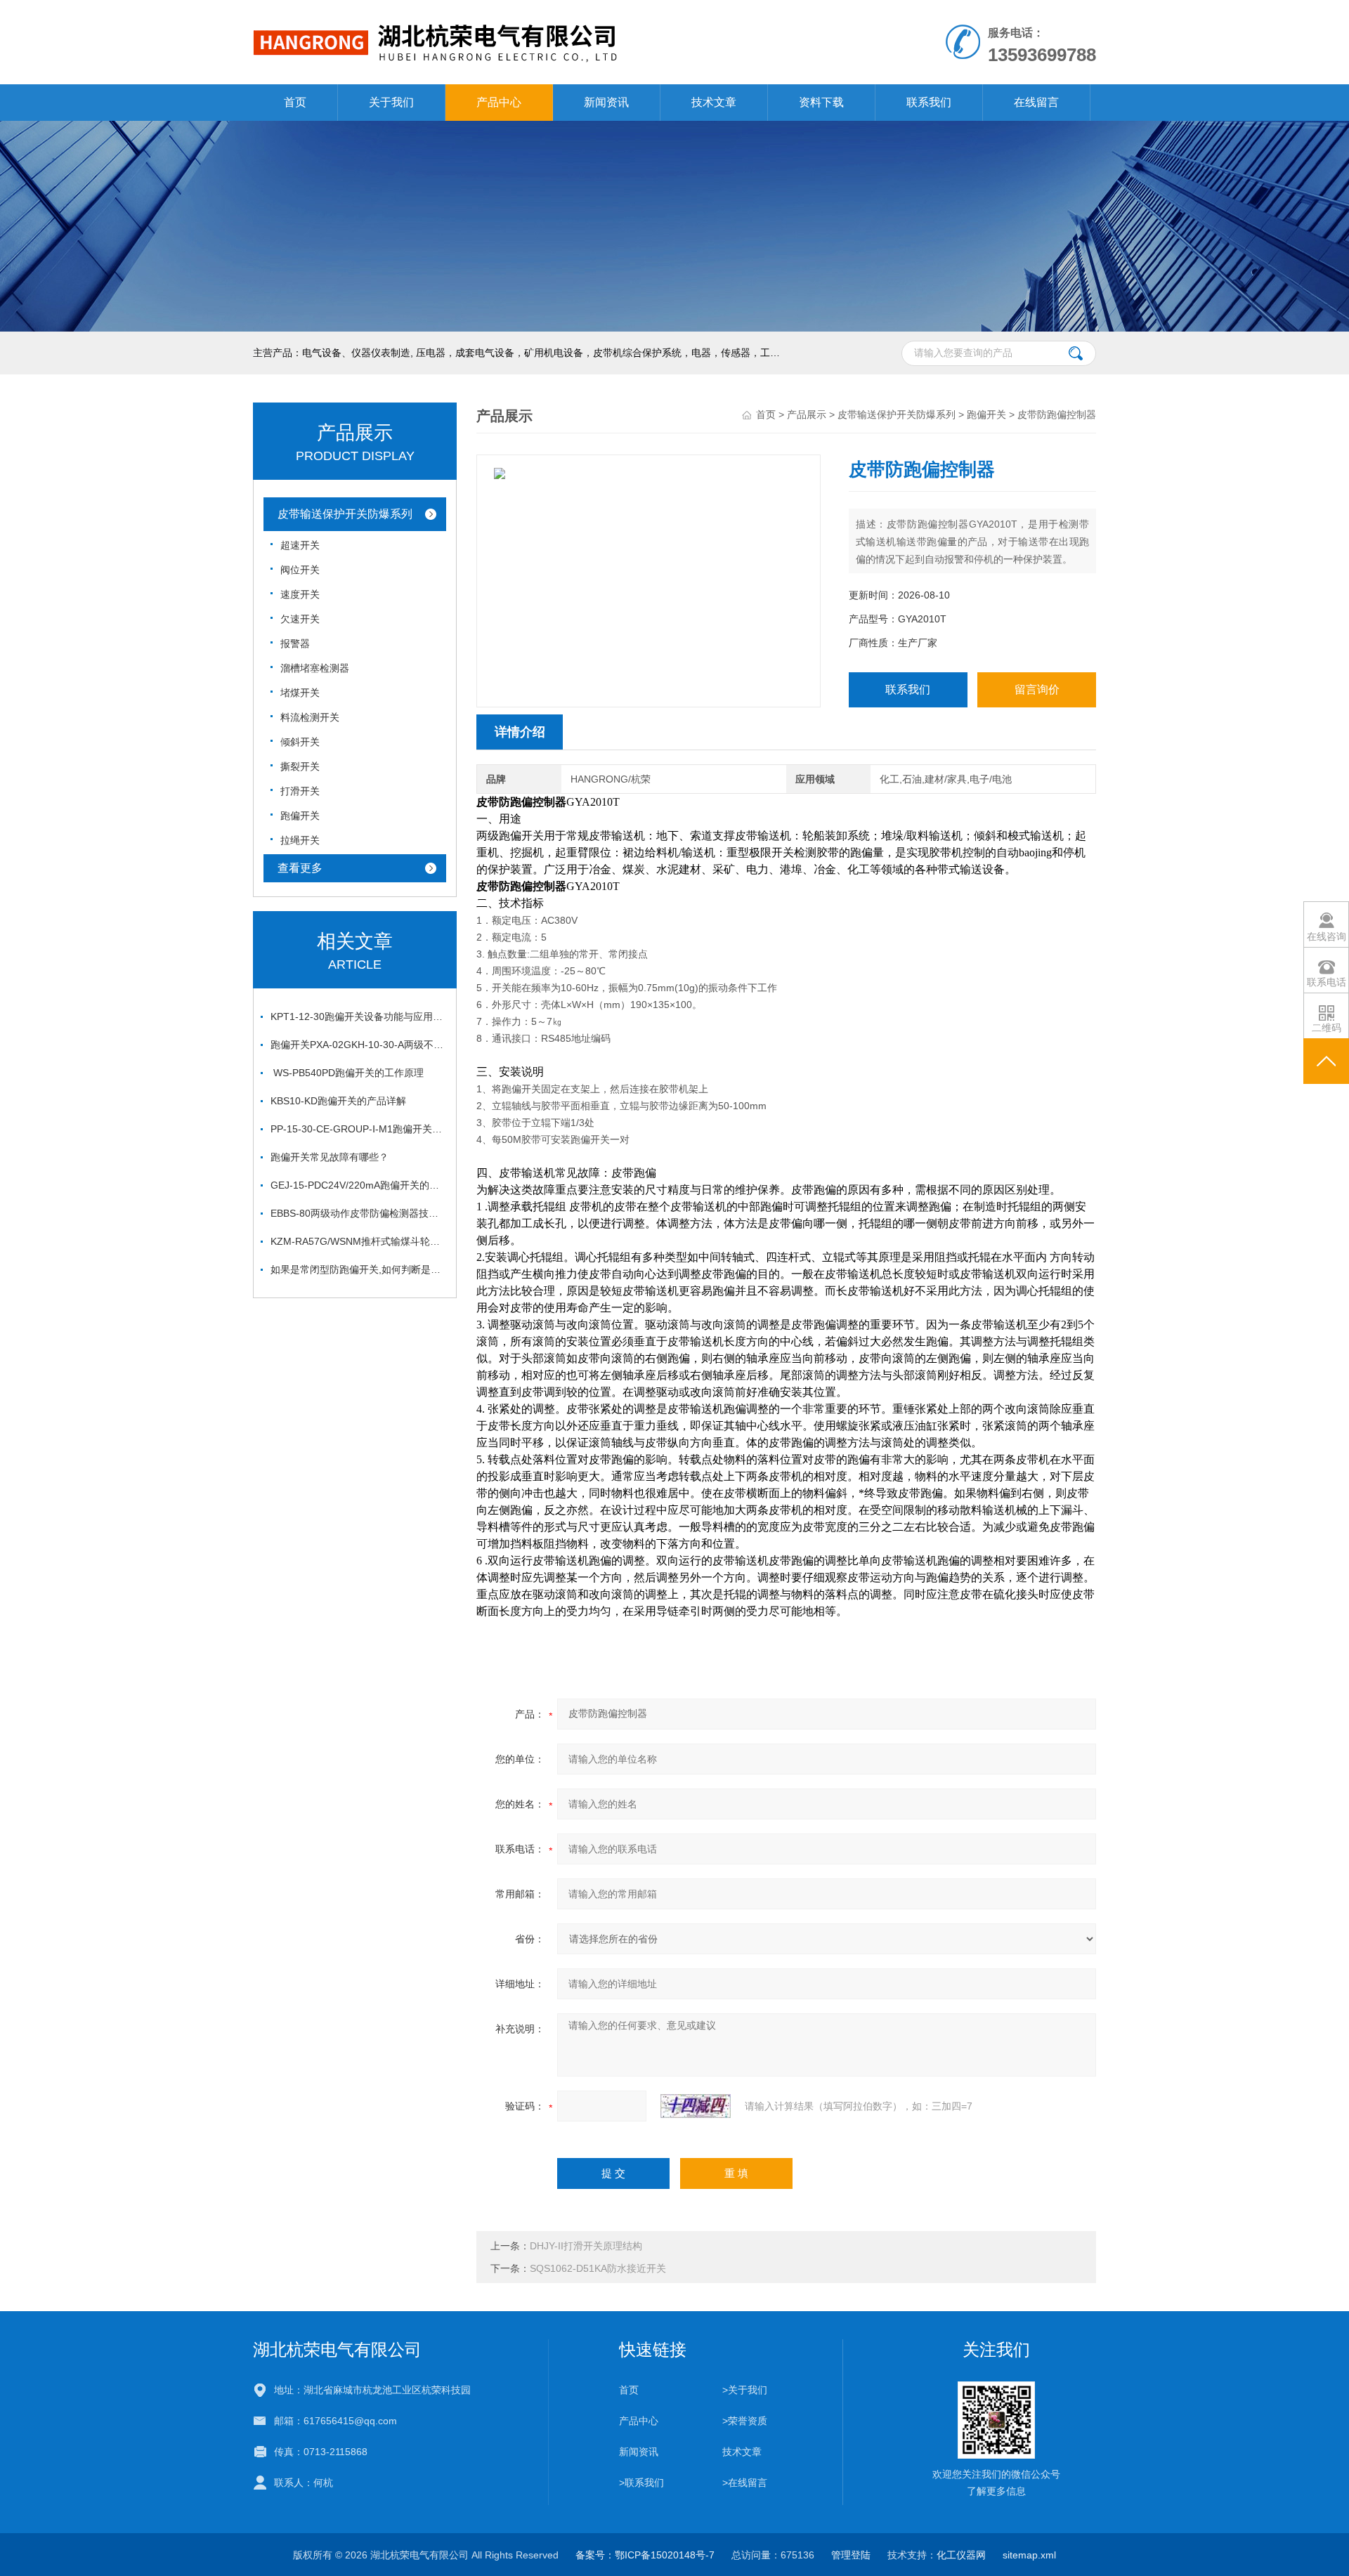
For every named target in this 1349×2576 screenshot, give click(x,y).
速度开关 (300, 594)
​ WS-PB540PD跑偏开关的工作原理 (347, 1073)
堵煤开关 (300, 693)
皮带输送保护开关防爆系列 (345, 514)
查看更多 (300, 868)
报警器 (295, 643)
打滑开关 (300, 791)
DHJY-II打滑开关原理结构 (586, 2246)
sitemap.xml (1029, 2555)
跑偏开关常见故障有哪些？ (330, 1157)
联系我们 (929, 102)
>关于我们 (745, 2390)
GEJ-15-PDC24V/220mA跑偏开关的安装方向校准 (358, 1185)
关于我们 (391, 102)
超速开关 (300, 545)
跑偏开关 (300, 816)
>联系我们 (641, 2483)
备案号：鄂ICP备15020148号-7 (645, 2555)
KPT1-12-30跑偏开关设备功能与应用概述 (358, 1016)
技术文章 (714, 102)
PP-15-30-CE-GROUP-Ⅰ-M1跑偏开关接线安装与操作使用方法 (358, 1129)
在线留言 (1036, 102)
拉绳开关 (300, 840)
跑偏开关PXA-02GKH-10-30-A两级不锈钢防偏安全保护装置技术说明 (358, 1045)
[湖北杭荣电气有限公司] (512, 14)
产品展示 (807, 414)
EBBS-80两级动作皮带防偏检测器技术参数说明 (358, 1213)
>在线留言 (745, 2483)
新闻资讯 (606, 102)
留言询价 (1037, 689)
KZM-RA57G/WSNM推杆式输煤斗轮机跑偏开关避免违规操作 (358, 1241)
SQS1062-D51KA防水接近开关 (598, 2268)
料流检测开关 (310, 717)
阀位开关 (300, 570)
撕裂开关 (300, 766)
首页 (295, 102)
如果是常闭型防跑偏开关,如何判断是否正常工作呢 (358, 1269)
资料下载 (821, 102)
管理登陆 (851, 2555)
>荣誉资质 (745, 2421)
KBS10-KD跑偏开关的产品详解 (338, 1101)
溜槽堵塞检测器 (315, 668)
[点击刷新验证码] (696, 2106)
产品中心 (499, 102)
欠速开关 (300, 619)
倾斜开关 (300, 742)
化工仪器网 (961, 2555)
